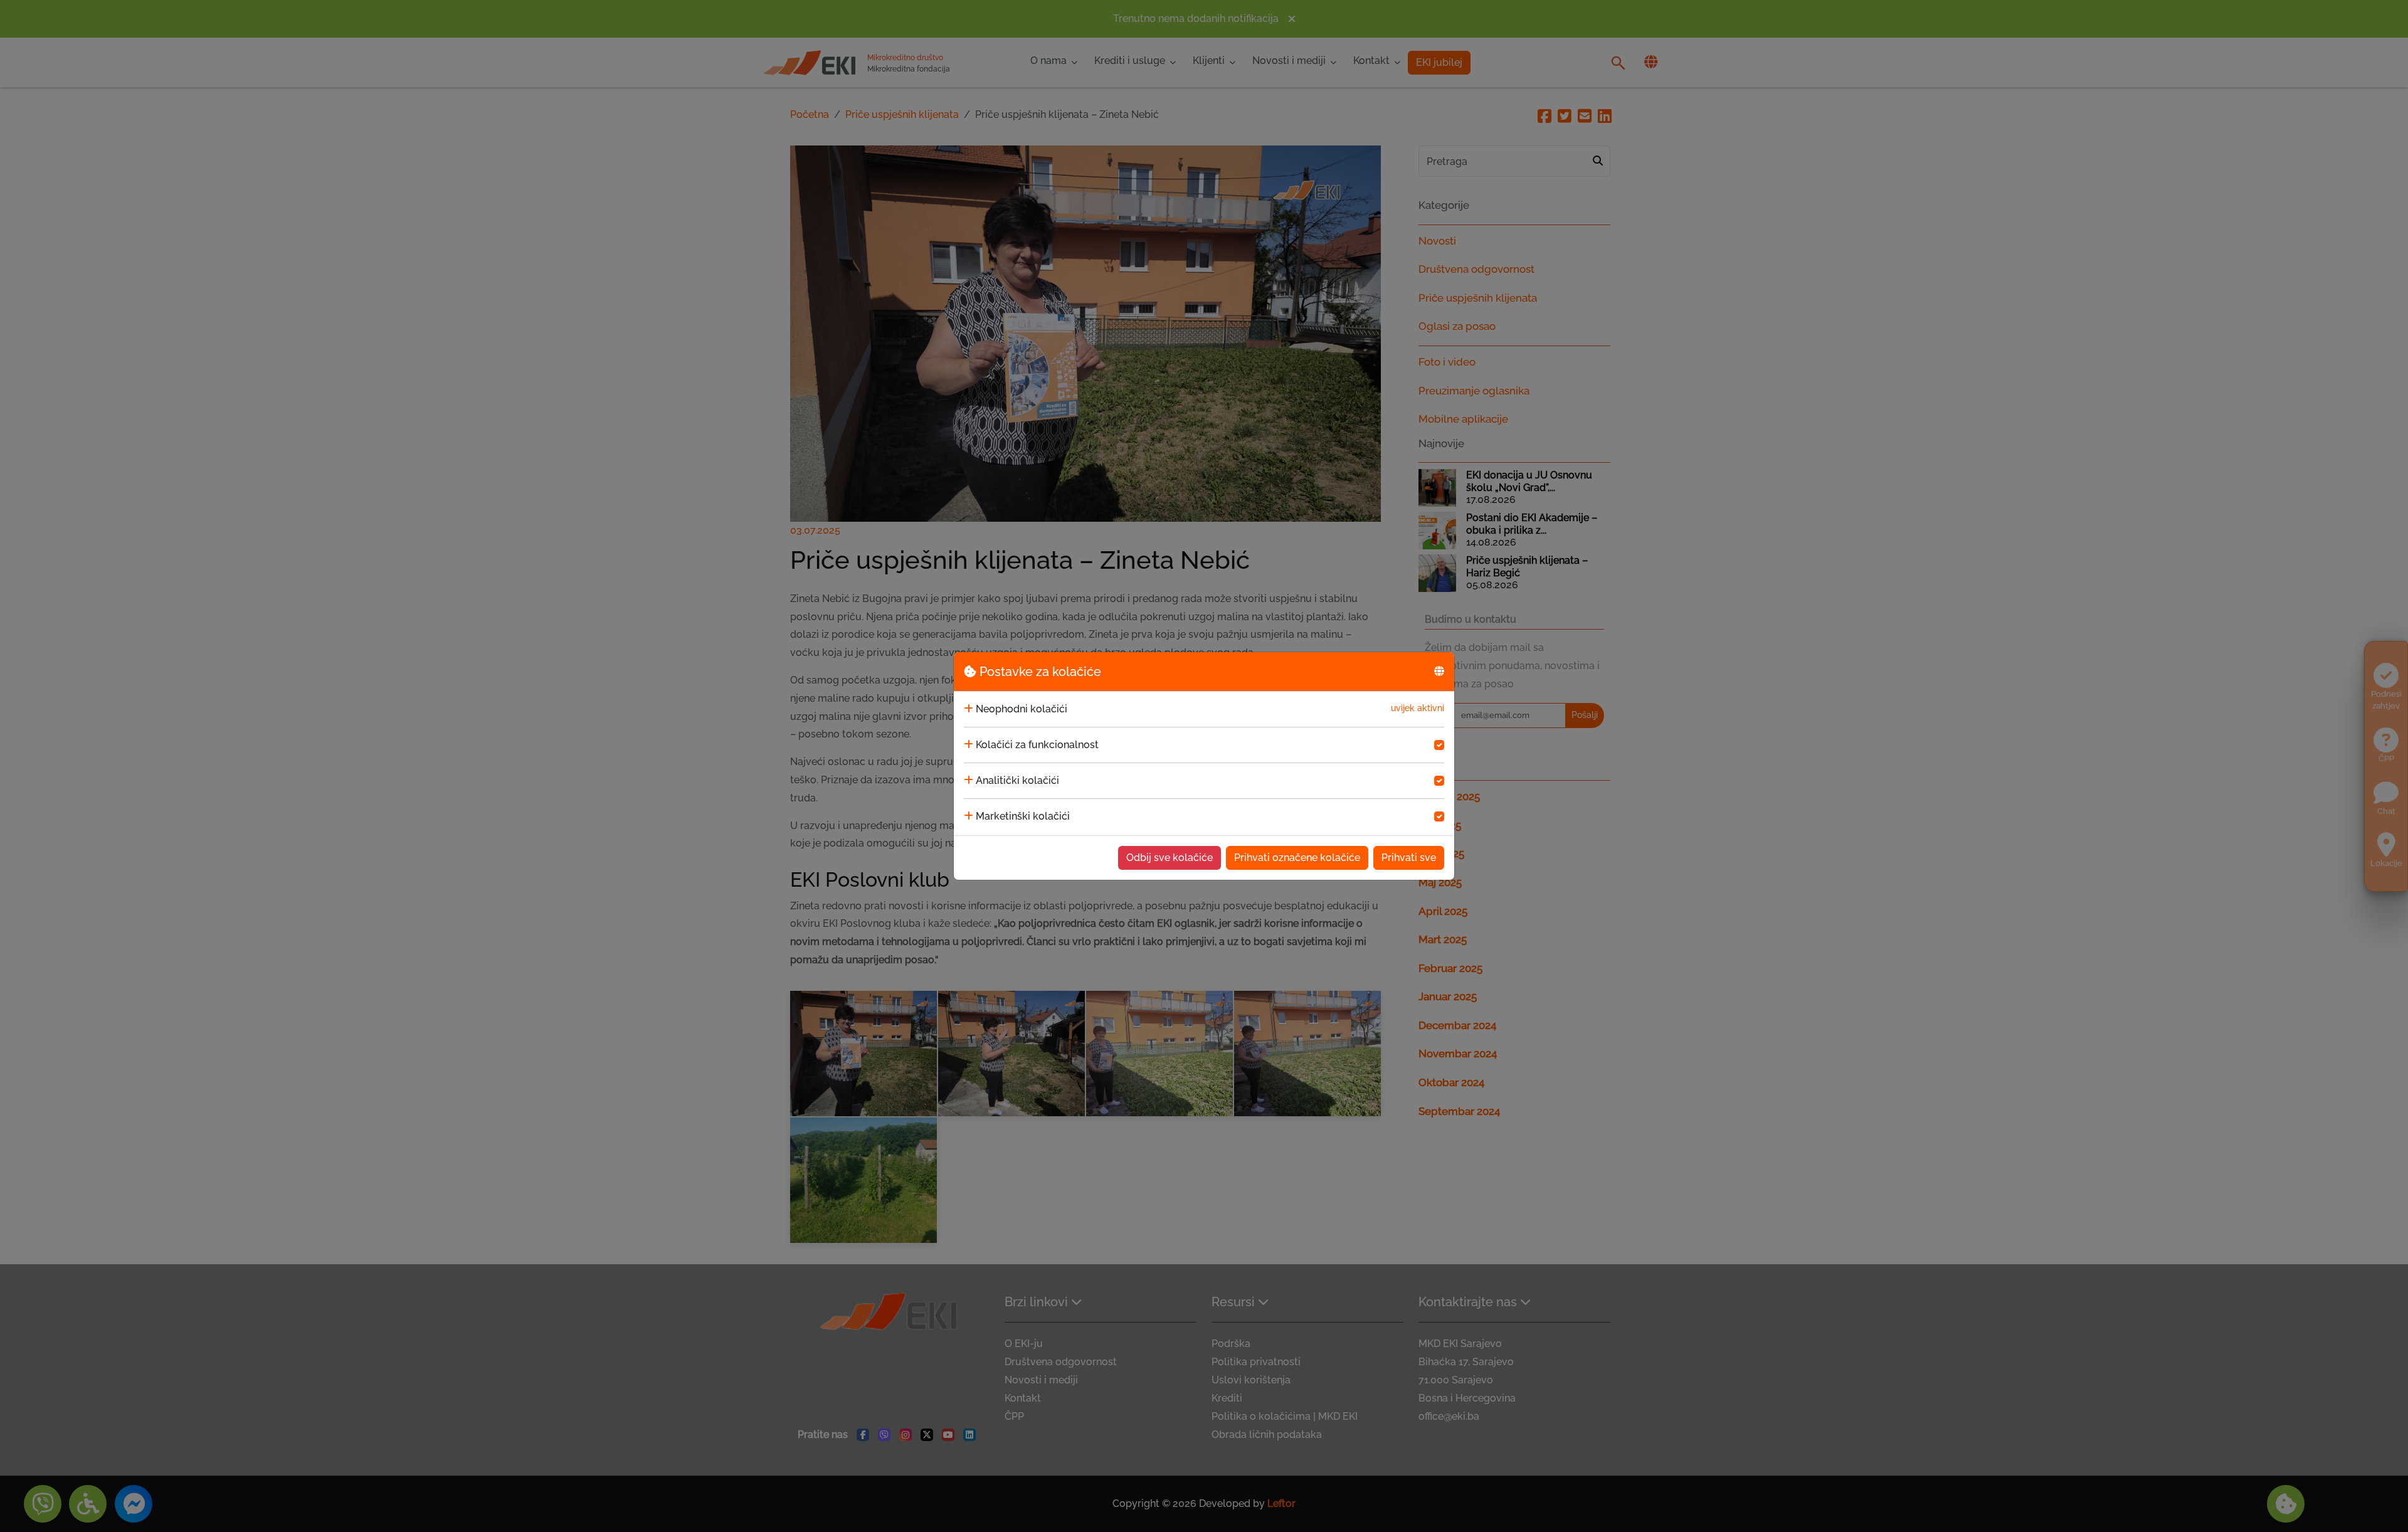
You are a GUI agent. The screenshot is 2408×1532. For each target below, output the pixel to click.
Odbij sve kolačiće (1170, 858)
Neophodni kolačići (1022, 709)
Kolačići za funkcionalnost (1037, 745)
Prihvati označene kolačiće (1297, 858)
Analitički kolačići (1017, 780)
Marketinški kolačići (1023, 816)
